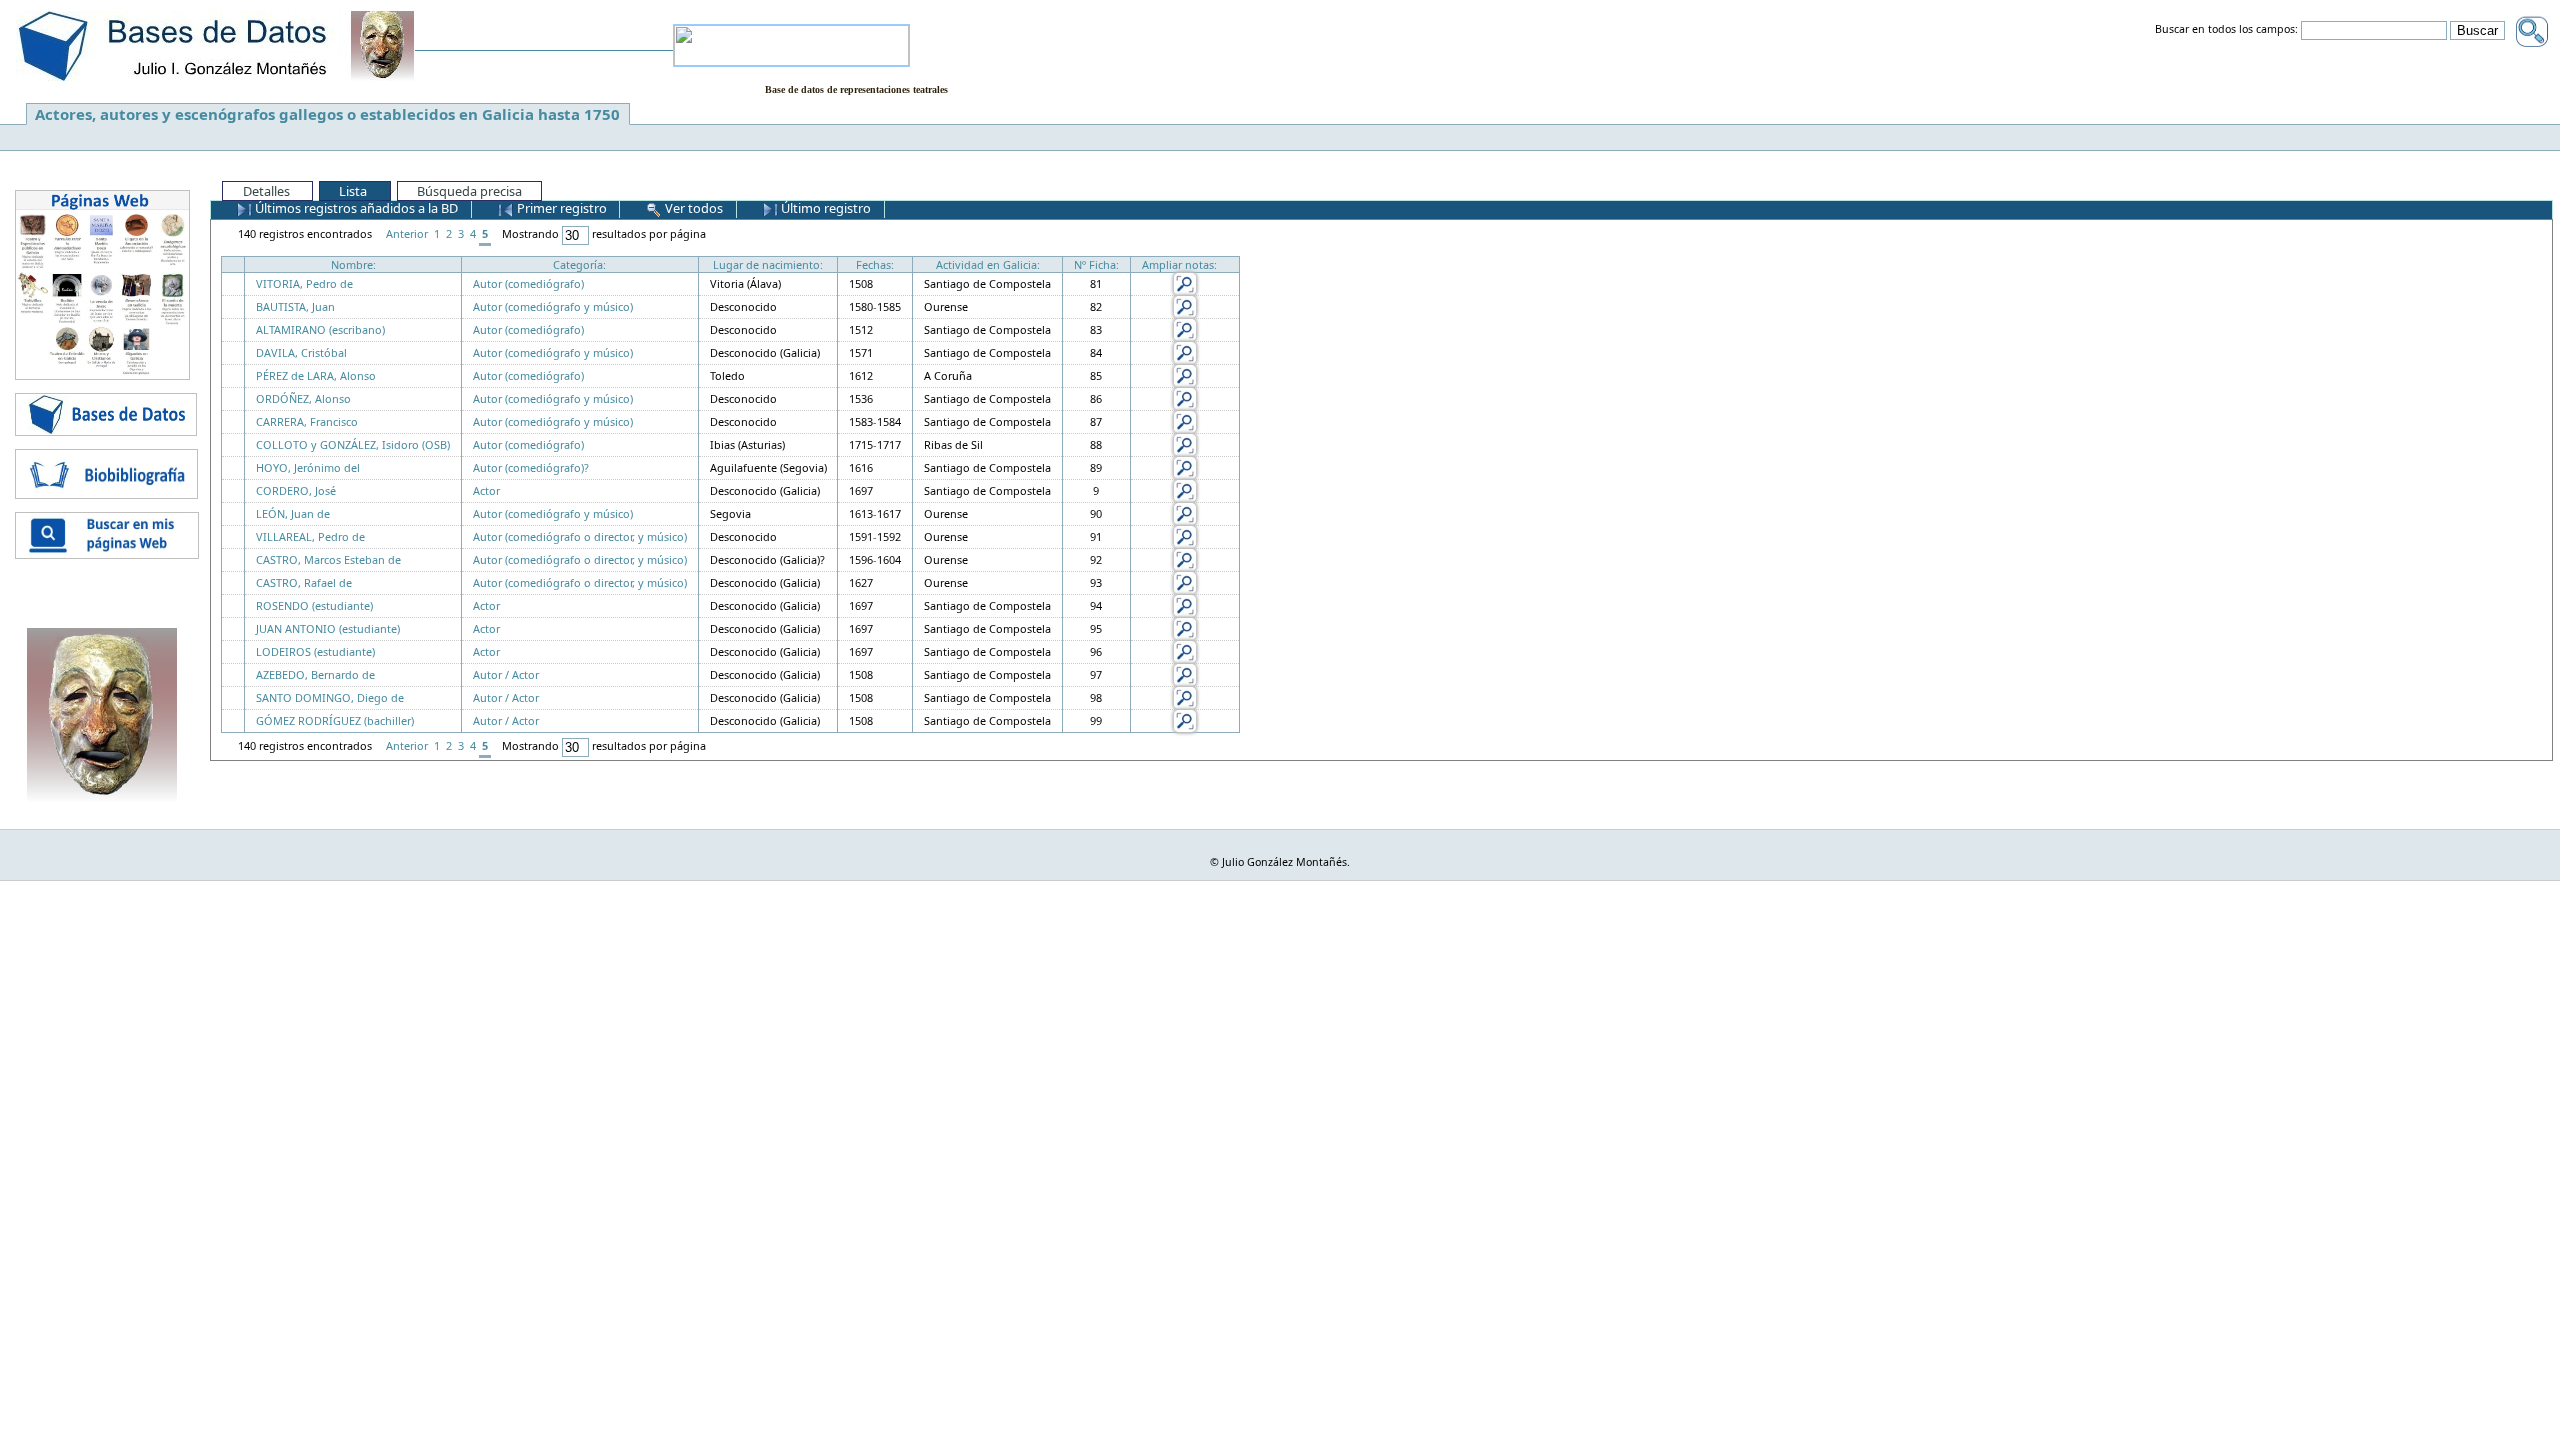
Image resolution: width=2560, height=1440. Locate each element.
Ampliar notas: (1179, 264)
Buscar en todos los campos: (2226, 30)
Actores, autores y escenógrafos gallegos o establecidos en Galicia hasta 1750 (327, 114)
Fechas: (875, 264)
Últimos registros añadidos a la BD (355, 208)
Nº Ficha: (1096, 264)
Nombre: (353, 264)
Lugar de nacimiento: (768, 264)
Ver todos (692, 208)
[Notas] (1185, 282)
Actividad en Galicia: (988, 264)
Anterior (407, 233)
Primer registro (560, 208)
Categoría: (579, 264)
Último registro (824, 208)
